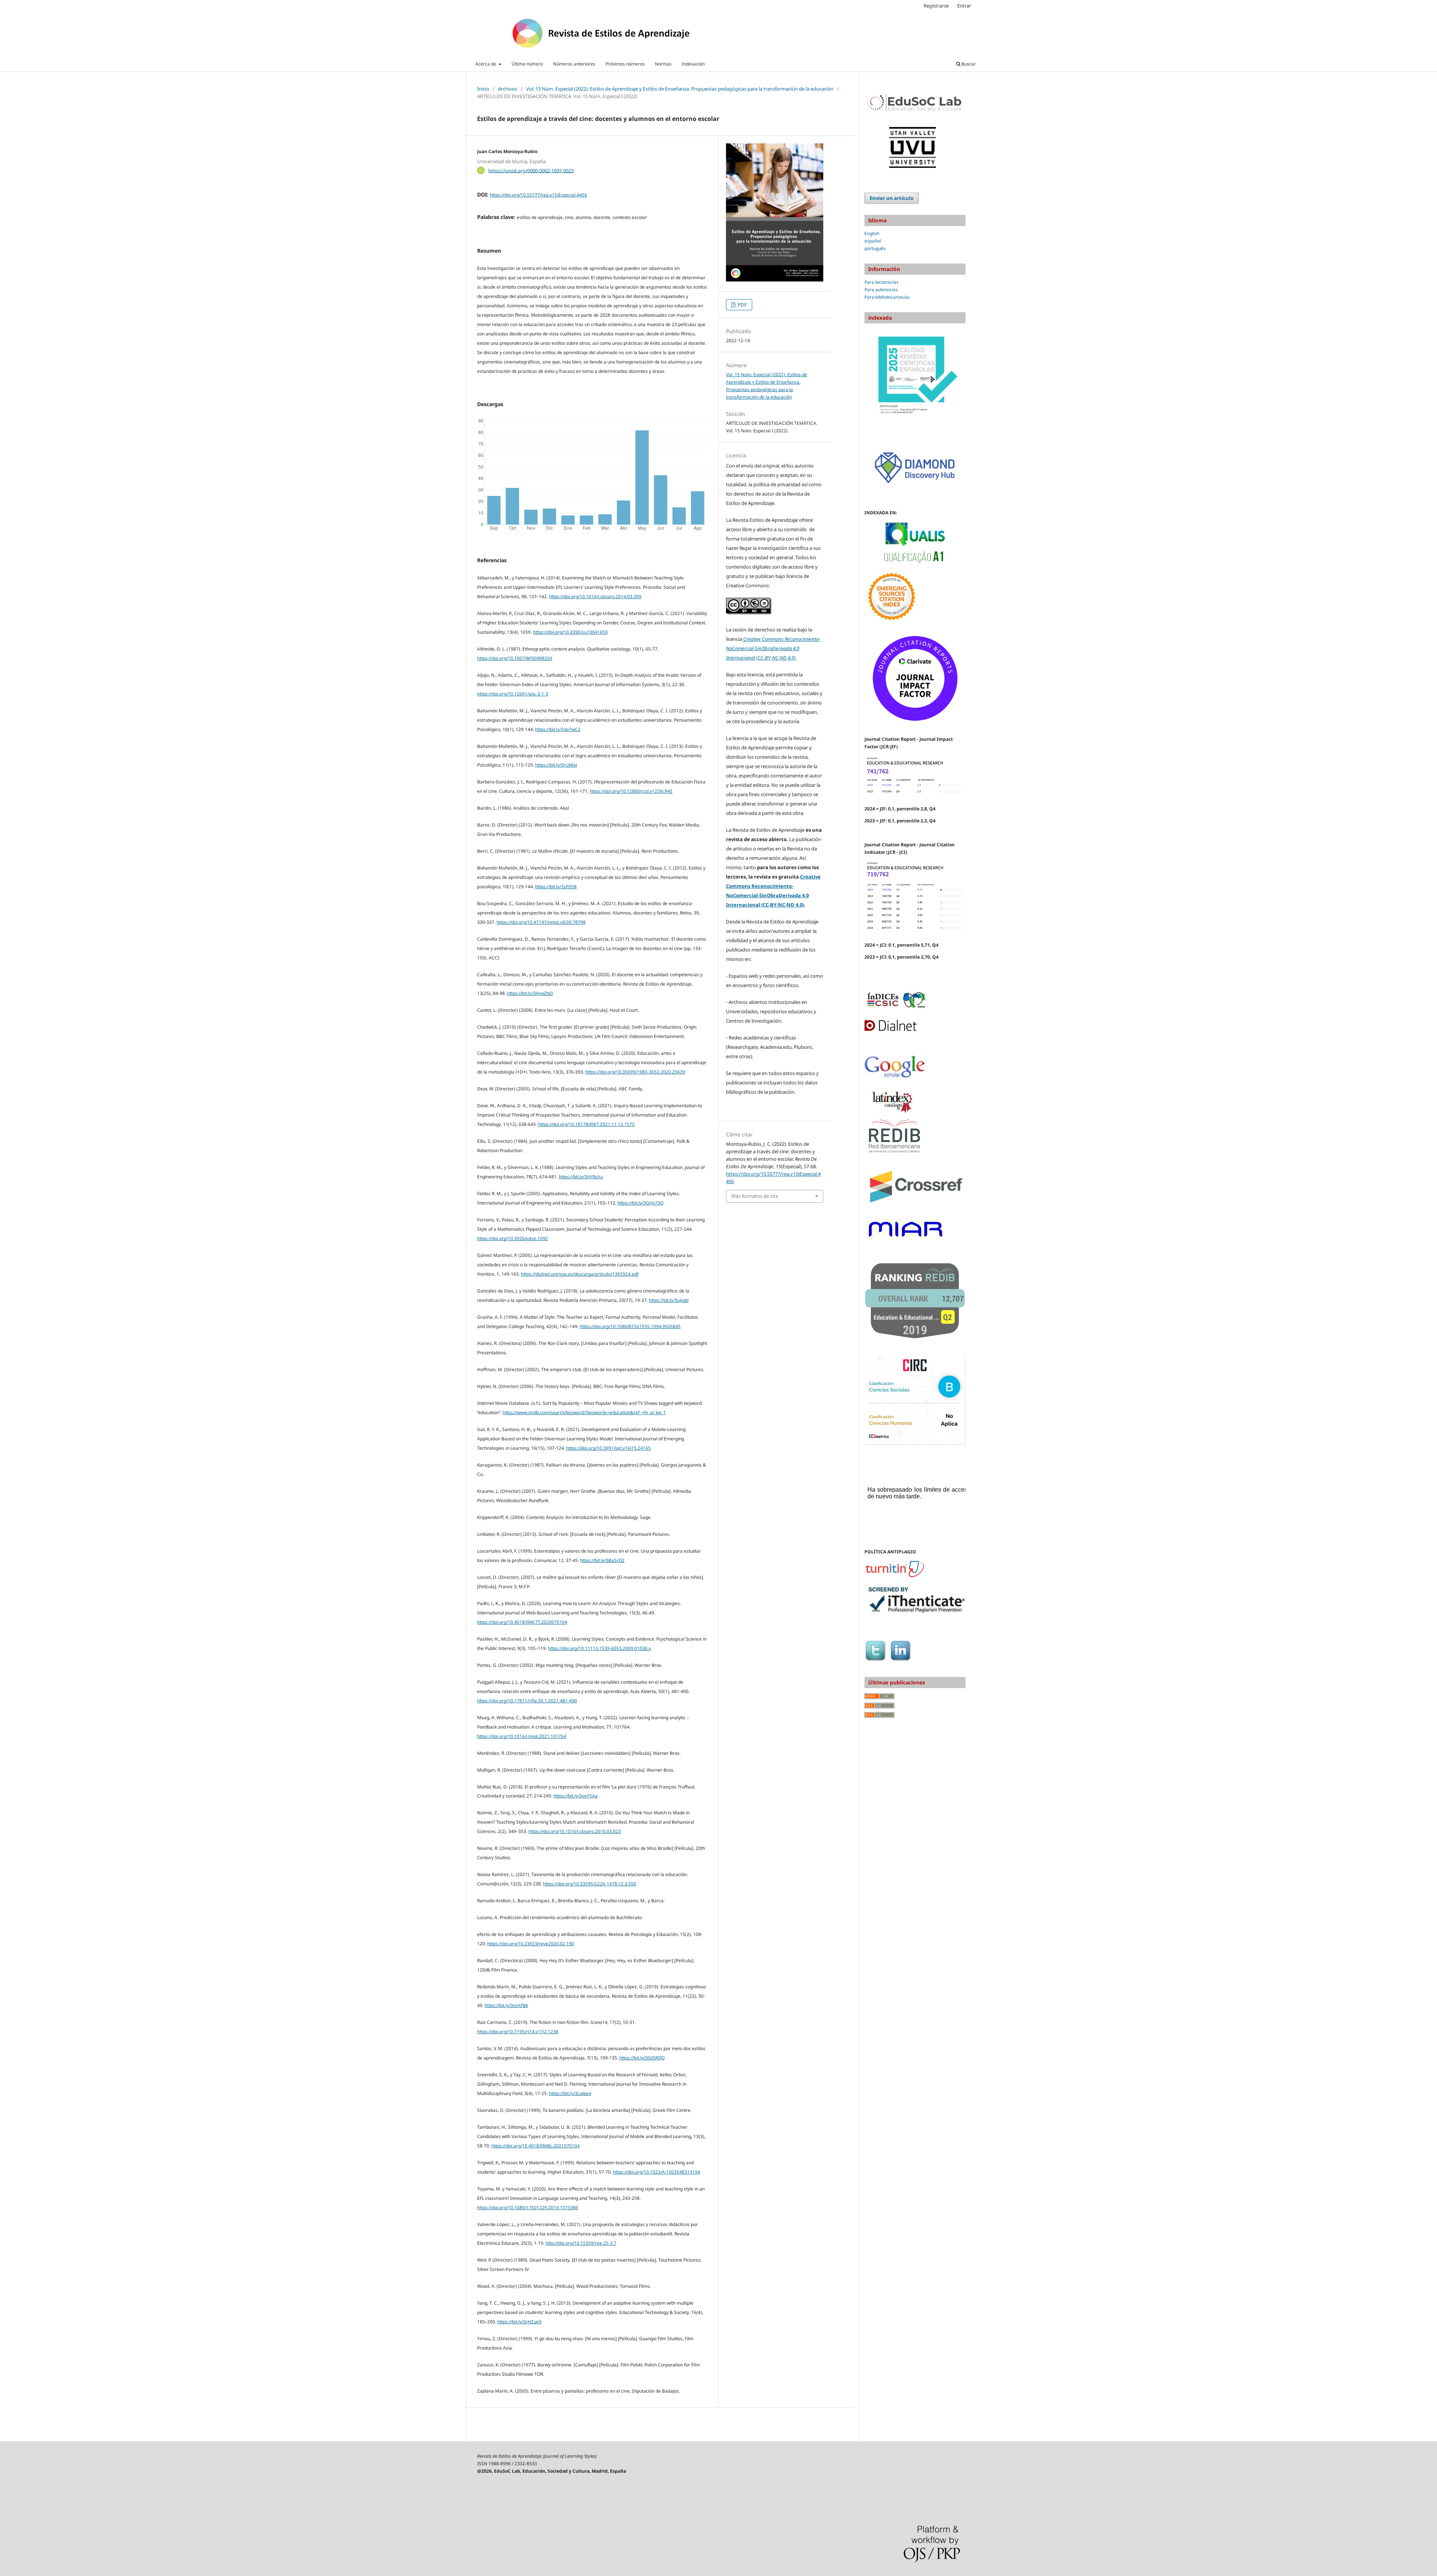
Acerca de (486, 64)
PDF (742, 305)
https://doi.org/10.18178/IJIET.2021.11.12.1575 (586, 1124)
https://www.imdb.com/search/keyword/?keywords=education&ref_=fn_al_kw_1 (584, 1412)
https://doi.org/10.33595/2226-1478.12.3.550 (590, 1884)
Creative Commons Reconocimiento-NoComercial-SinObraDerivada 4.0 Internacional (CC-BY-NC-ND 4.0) (773, 648)
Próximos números (625, 64)
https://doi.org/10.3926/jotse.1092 (512, 1238)
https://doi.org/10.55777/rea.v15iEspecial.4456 (539, 195)
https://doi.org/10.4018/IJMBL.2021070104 (536, 2146)
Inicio (483, 89)
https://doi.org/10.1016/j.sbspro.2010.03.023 (575, 1831)
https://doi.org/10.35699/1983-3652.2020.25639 (635, 1072)
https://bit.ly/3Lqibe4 (570, 2093)
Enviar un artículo (892, 198)
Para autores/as (881, 290)
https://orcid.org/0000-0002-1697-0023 (531, 170)
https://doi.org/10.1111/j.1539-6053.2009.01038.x (599, 1648)
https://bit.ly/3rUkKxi (556, 765)
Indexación (693, 64)
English (872, 233)
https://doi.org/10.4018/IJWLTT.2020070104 (522, 1622)
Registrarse (936, 6)
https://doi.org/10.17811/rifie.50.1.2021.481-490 (527, 1701)
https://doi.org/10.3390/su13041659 (570, 632)
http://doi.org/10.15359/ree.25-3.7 (581, 2243)
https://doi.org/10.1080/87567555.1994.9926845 (630, 1326)
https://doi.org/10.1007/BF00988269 (515, 658)
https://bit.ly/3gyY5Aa (576, 1796)
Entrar (964, 6)
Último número (527, 64)
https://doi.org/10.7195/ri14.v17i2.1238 (518, 2032)
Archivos (508, 89)
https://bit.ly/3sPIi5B (556, 887)
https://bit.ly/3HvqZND (530, 993)
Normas (663, 64)
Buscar (968, 64)
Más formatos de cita (755, 1196)
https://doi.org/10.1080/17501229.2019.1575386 (528, 2207)
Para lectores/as (881, 282)
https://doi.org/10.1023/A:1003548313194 (657, 2172)
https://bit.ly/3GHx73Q (640, 1203)
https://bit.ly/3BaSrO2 (602, 1560)
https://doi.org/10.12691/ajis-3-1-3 (513, 694)
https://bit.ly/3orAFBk (506, 2005)
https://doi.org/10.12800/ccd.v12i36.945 (631, 791)
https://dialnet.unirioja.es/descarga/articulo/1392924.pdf (580, 1274)
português (875, 248)
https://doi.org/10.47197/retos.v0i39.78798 (541, 922)
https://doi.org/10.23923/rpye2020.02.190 (531, 1944)
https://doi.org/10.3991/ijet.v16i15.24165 (608, 1448)
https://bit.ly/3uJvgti (669, 1300)
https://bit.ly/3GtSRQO (642, 2058)
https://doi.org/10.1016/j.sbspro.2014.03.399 (595, 596)
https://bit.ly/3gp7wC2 (558, 729)
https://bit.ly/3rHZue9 (519, 2322)
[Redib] (894, 1152)
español (873, 241)
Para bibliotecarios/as (887, 297)
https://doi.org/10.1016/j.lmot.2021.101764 (522, 1736)
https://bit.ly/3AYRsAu (581, 1177)
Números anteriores (574, 64)
